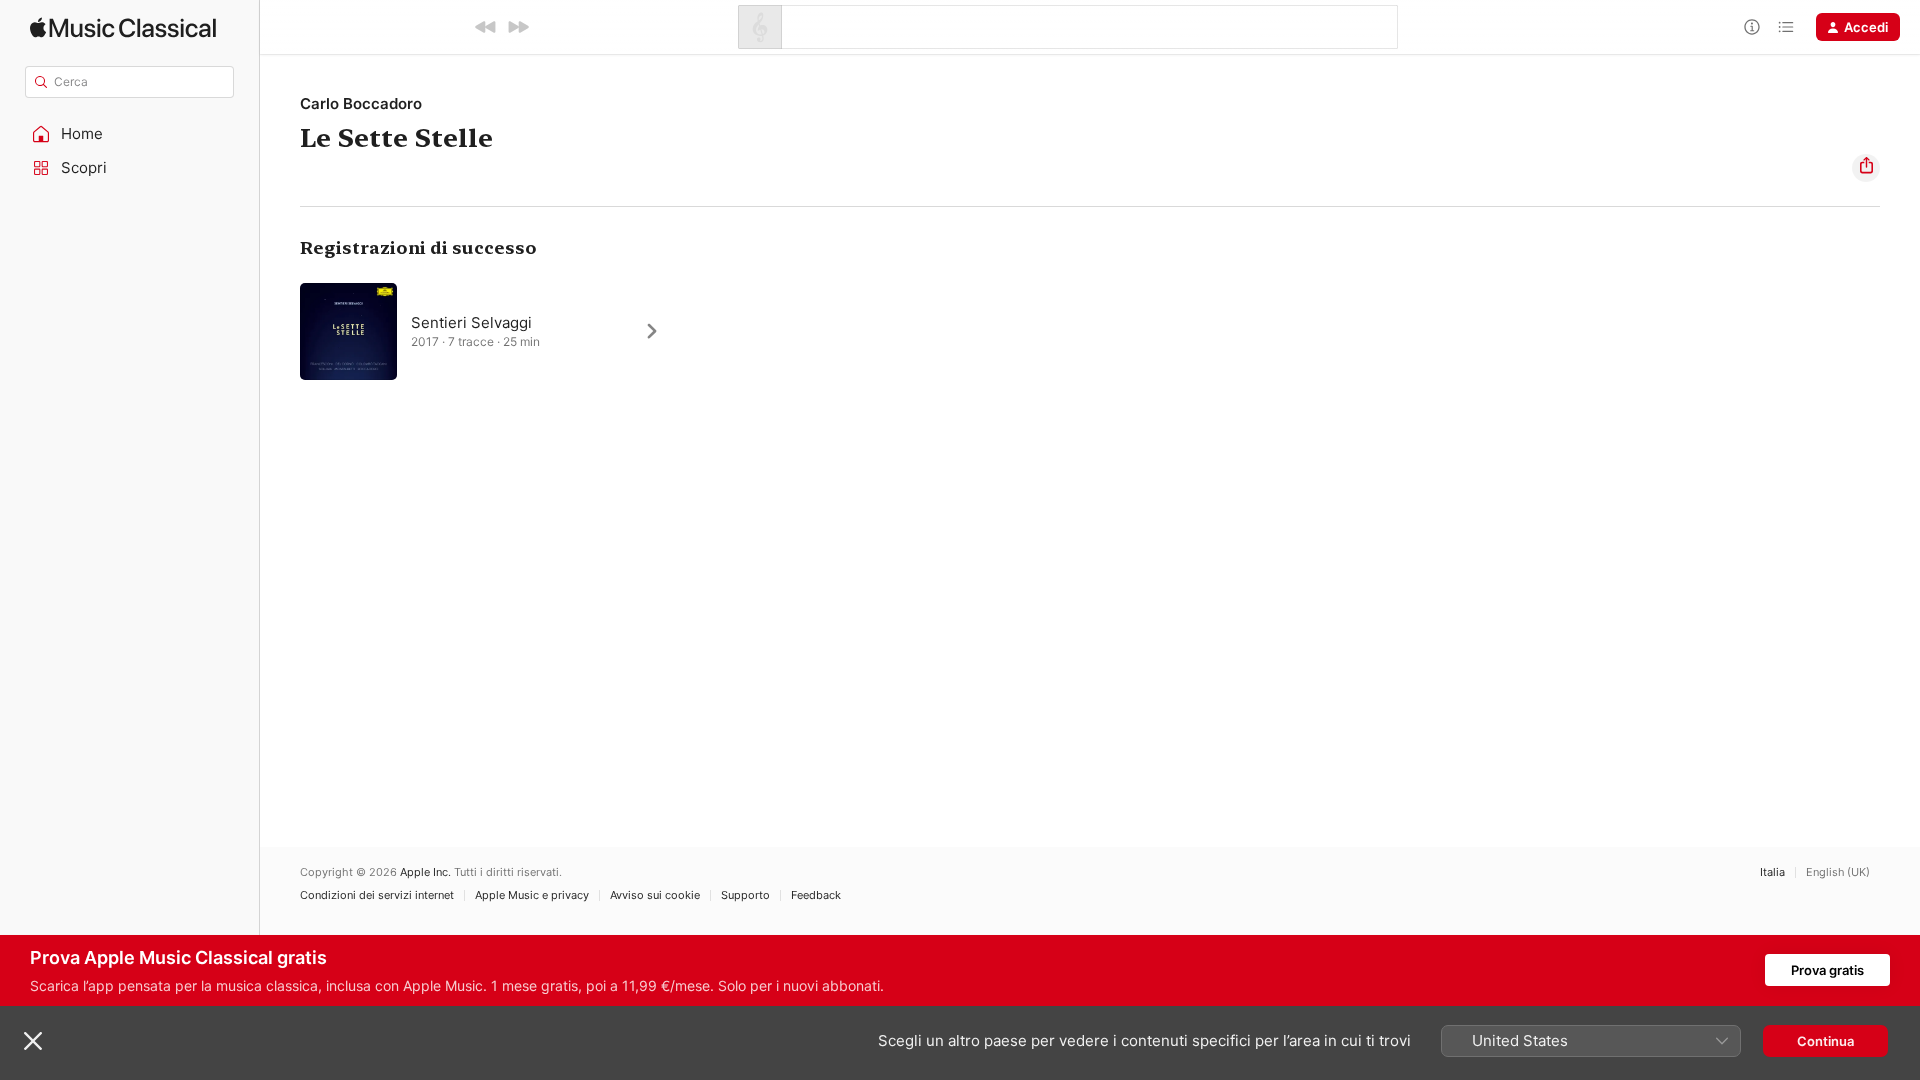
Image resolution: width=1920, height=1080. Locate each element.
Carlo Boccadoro (361, 103)
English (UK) (1838, 872)
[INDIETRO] (486, 27)
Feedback (816, 895)
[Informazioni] (1752, 27)
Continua (1825, 1041)
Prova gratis (1827, 970)
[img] (123, 27)
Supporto (745, 895)
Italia (1772, 872)
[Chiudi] (33, 1041)
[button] (130, 134)
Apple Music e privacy (532, 895)
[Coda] (1786, 27)
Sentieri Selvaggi (471, 322)
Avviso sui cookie (655, 895)
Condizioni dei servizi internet (377, 895)
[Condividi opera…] (1866, 168)
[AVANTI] (518, 27)
